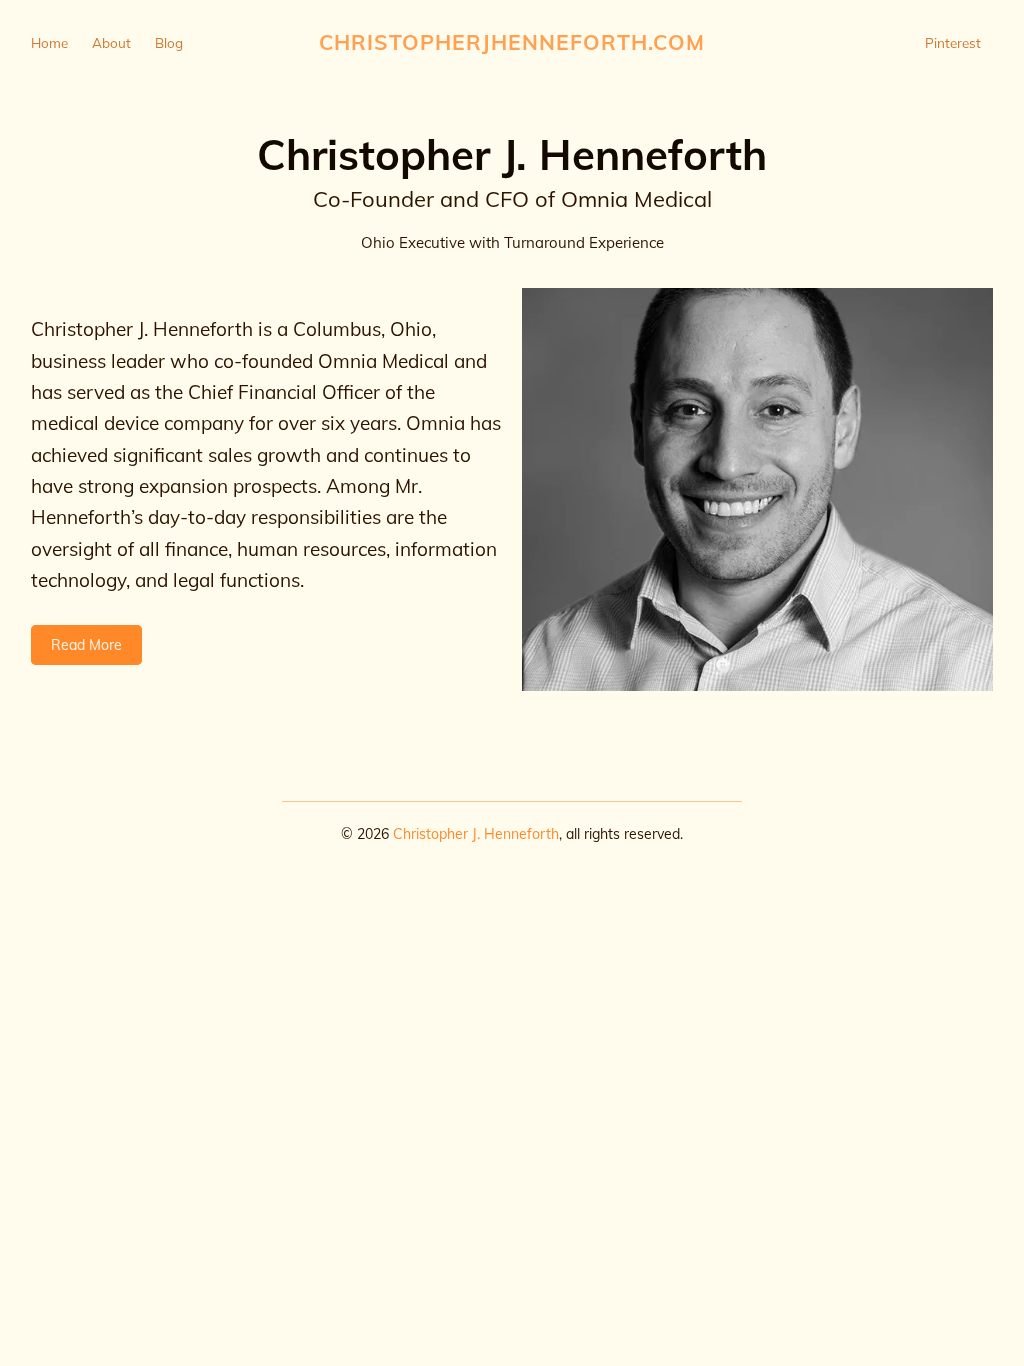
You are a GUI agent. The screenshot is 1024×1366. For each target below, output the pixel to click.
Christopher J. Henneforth (476, 834)
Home (49, 42)
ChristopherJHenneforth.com (512, 42)
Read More (86, 645)
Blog (169, 42)
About (111, 42)
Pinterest (953, 42)
